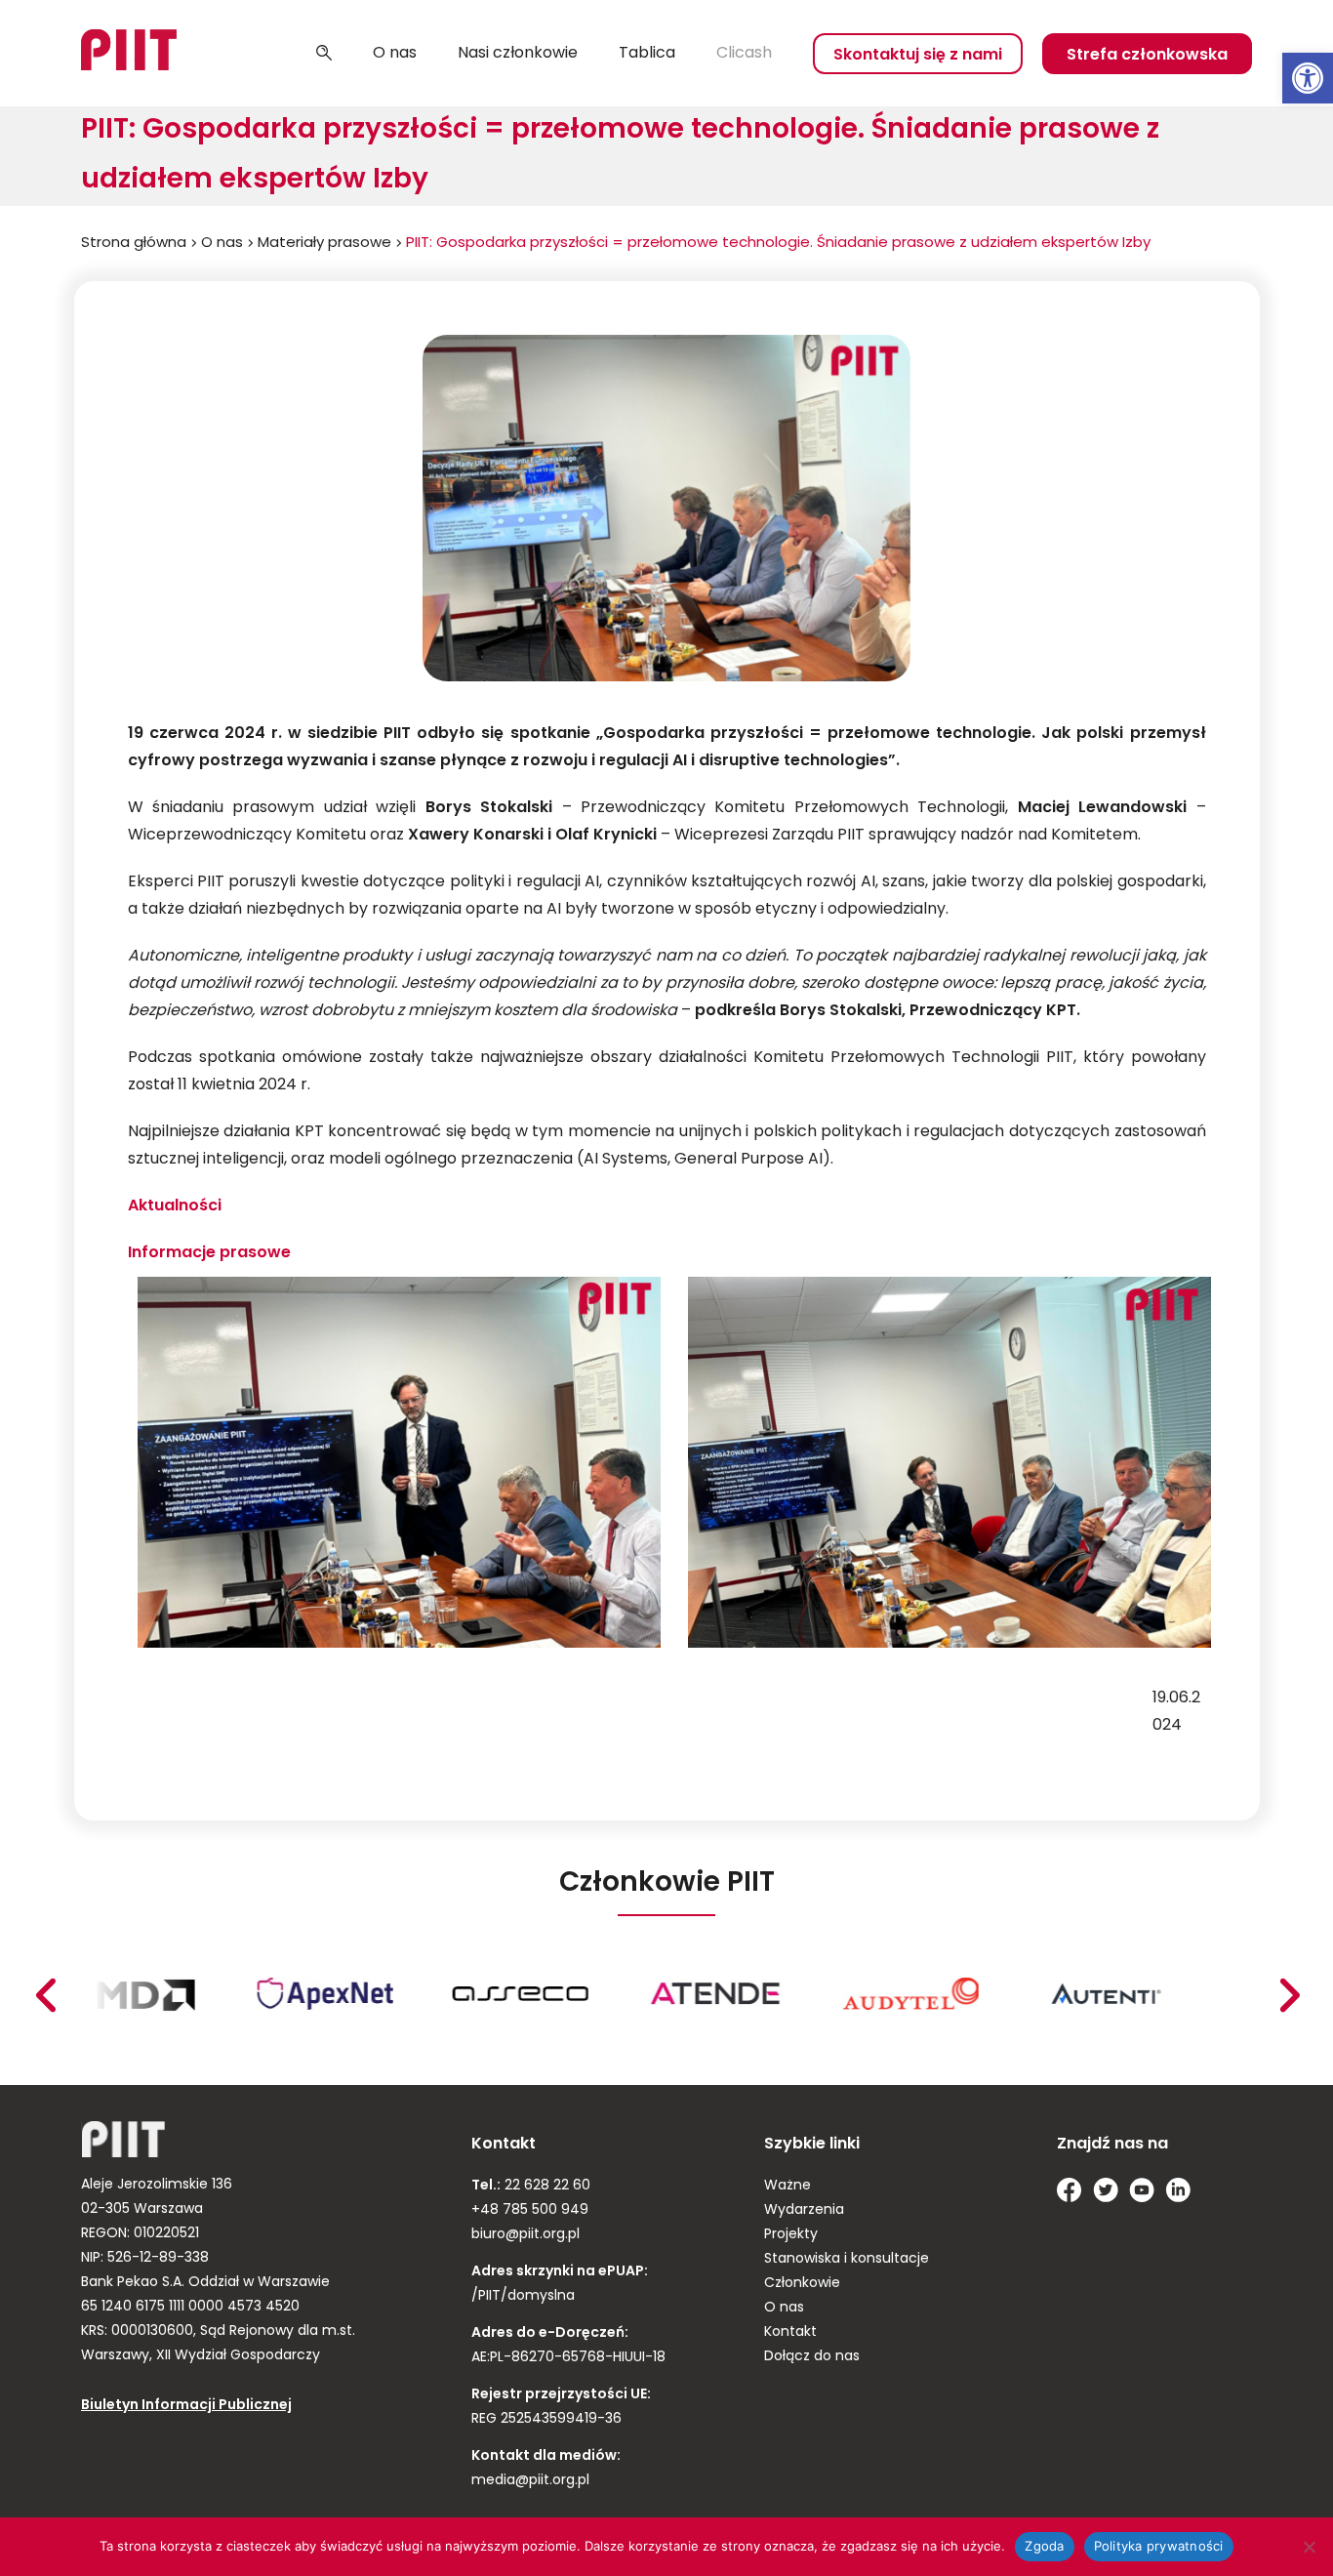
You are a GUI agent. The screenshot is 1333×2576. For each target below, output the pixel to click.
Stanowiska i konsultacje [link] (847, 2259)
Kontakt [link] (790, 2332)
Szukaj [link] (324, 54)
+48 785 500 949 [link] (530, 2210)
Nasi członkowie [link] (518, 54)
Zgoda (1044, 2546)
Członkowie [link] (802, 2284)
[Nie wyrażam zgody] (1309, 2547)
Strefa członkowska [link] (1147, 56)
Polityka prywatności (1159, 2546)
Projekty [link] (791, 2235)
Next (45, 1995)
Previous (1289, 1995)
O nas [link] (395, 54)
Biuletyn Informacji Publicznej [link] (186, 2406)
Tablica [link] (647, 54)
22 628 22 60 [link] (545, 2186)
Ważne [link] (788, 2186)
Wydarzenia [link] (804, 2210)
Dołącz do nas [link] (812, 2357)
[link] (1308, 78)
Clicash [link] (744, 54)
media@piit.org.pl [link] (530, 2481)
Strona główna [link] (134, 244)
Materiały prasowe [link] (324, 244)
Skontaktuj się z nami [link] (918, 56)
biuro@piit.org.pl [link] (525, 2235)
